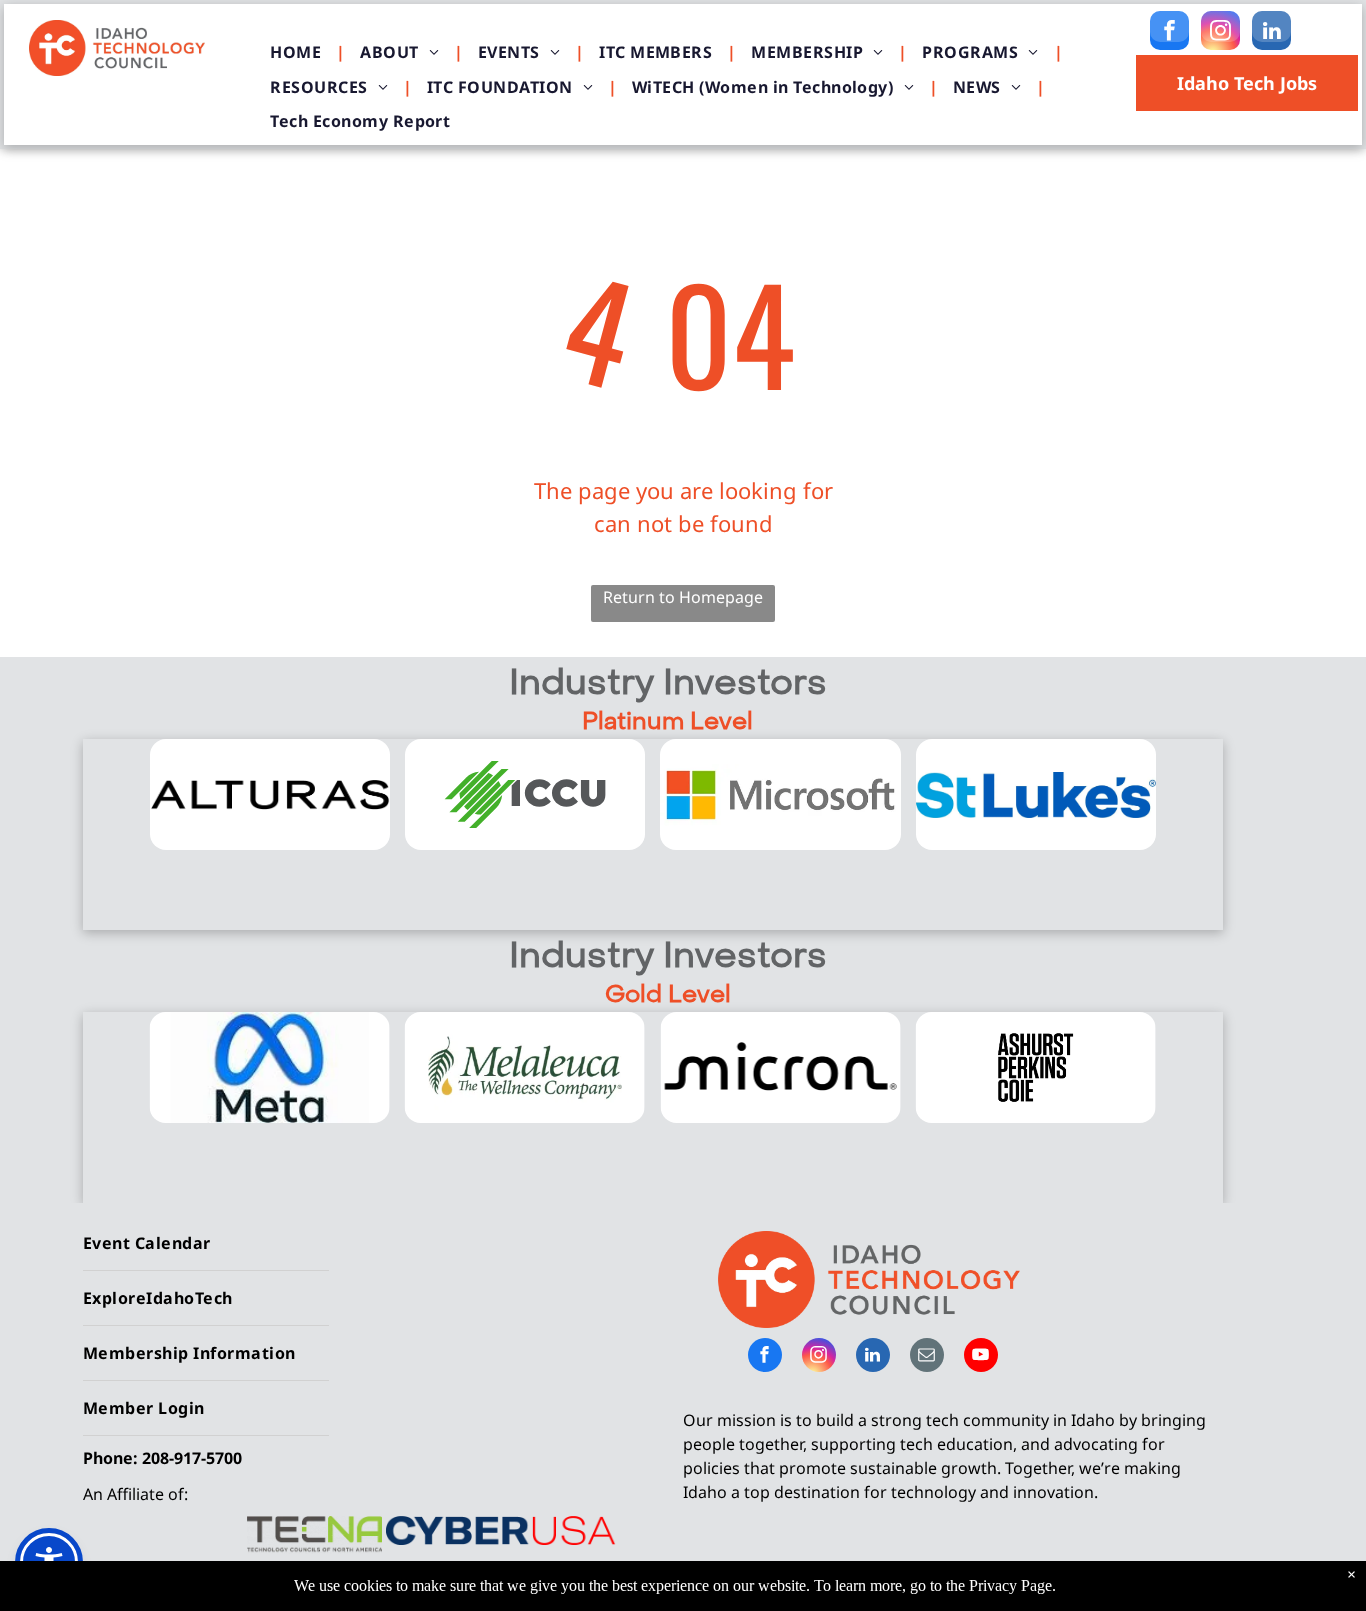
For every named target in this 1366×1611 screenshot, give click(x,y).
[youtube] (981, 1357)
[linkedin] (1271, 33)
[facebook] (1169, 33)
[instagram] (1220, 33)
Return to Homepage (683, 597)
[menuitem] (300, 52)
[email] (927, 1357)
